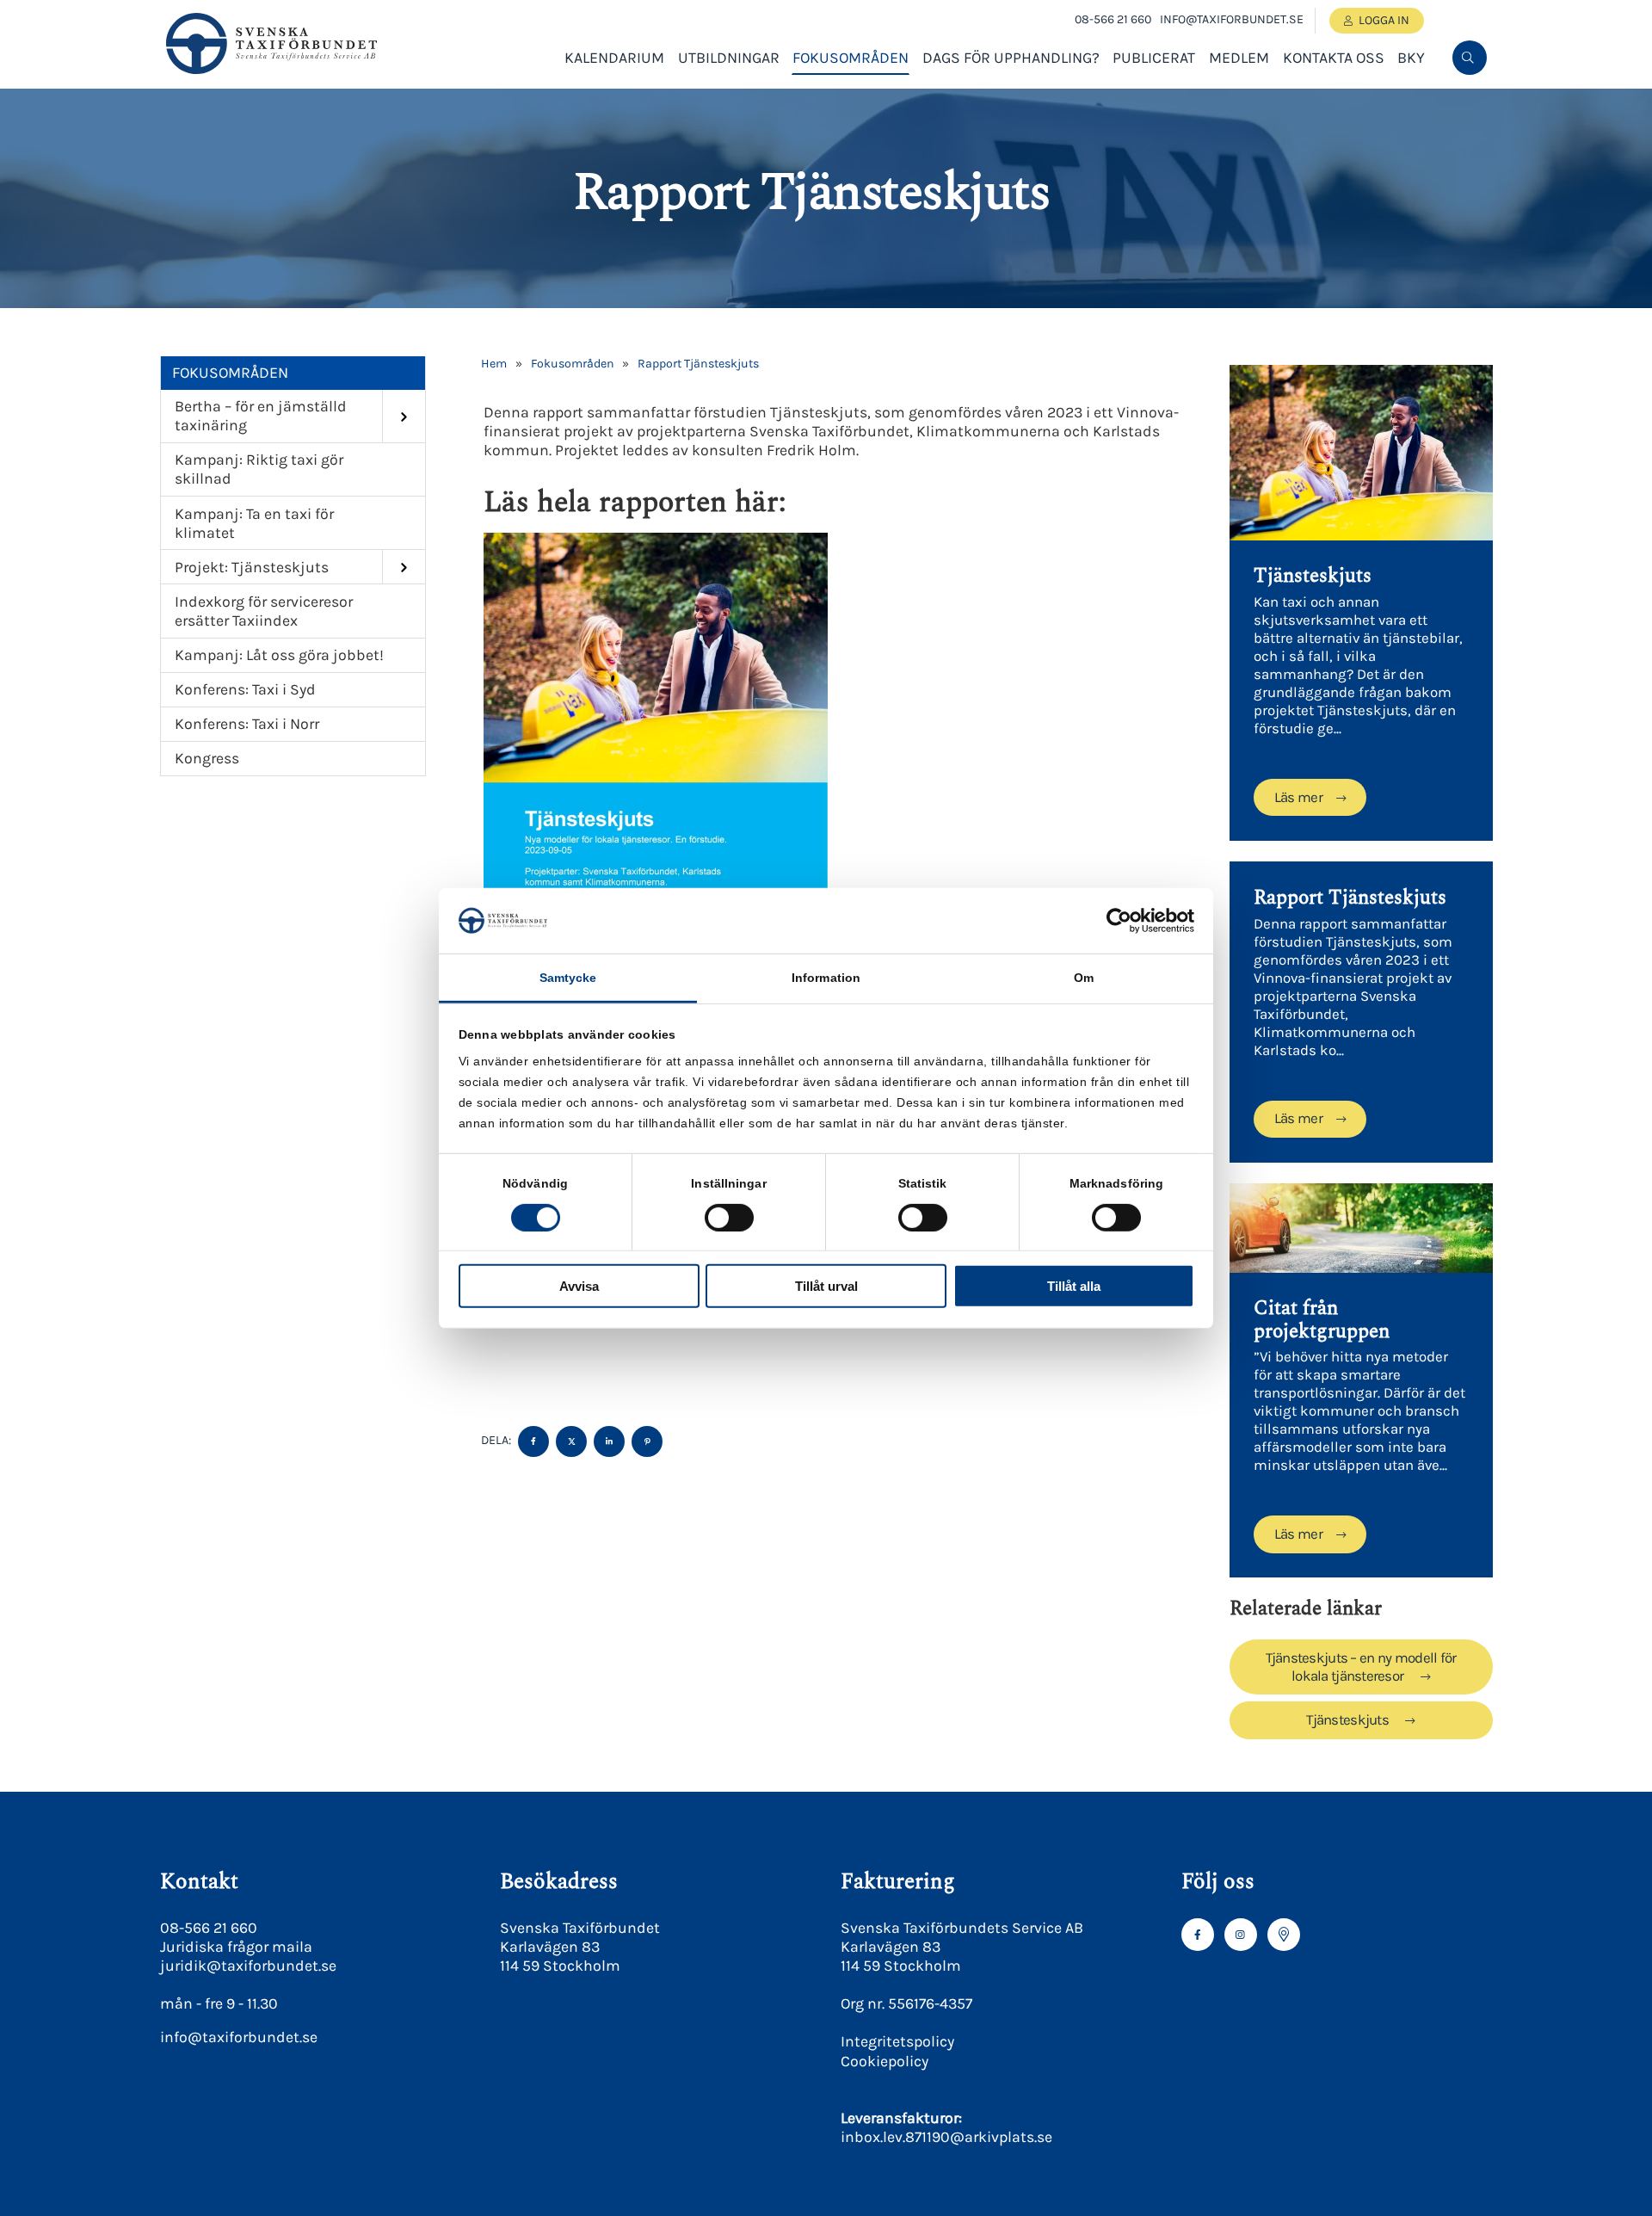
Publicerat (1154, 58)
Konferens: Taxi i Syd (245, 689)
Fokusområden (851, 58)
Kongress (207, 758)
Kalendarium (614, 58)
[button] (1468, 114)
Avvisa (579, 1286)
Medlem (1239, 58)
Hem (494, 364)
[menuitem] (1470, 58)
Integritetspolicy (897, 2041)
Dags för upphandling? (1011, 58)
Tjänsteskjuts (1349, 1720)
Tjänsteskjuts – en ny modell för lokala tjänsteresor (1361, 1667)
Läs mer (1298, 797)
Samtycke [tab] (568, 978)
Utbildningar (729, 58)
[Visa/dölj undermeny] (404, 416)
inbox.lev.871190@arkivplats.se (946, 2137)
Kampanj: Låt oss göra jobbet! (279, 655)
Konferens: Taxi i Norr (247, 724)
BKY (1411, 58)
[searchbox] (1339, 114)
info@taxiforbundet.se (1232, 19)
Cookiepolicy (885, 2061)
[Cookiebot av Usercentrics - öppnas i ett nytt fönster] (1119, 921)
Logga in (1384, 20)
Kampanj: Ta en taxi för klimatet (254, 523)
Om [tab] (1084, 978)
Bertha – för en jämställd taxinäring (261, 416)
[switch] (729, 1217)
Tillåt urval (826, 1286)
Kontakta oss (1334, 58)
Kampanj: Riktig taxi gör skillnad (259, 469)
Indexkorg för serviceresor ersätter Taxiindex (264, 611)
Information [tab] (826, 978)
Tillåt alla (1074, 1286)
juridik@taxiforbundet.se (248, 1966)
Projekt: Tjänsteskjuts (252, 567)
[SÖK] (1470, 58)
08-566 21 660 (1113, 19)
